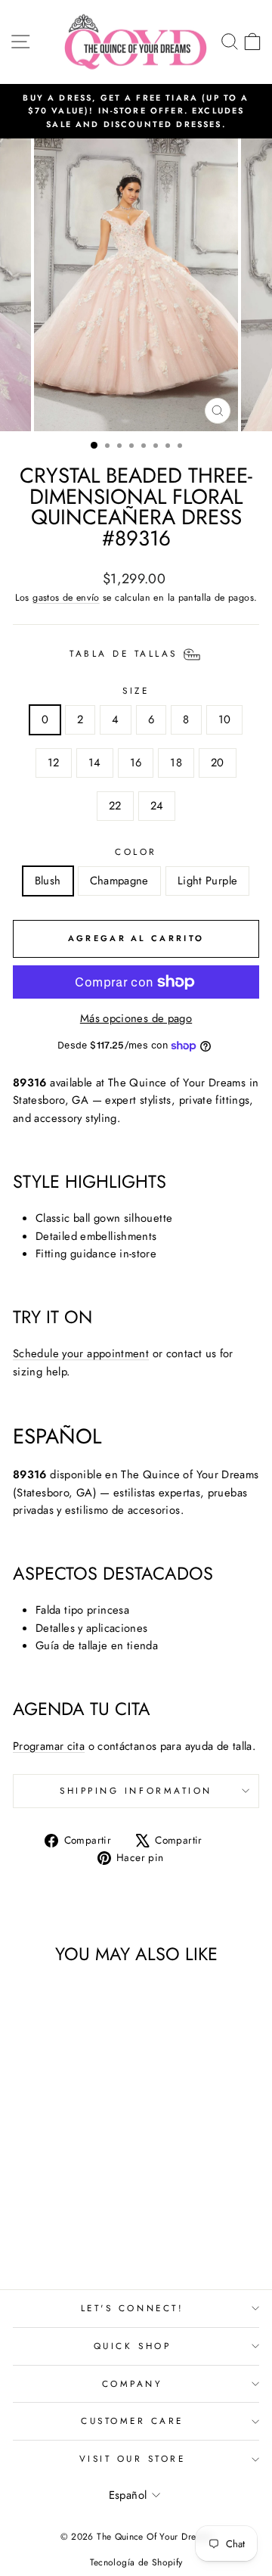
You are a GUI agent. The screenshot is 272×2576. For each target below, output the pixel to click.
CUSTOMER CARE (132, 2421)
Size (136, 690)
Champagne (119, 881)
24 (157, 806)
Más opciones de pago (136, 1018)
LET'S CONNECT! (132, 2308)
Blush (48, 881)
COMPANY (133, 2383)
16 (136, 763)
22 (115, 806)
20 (218, 763)
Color (136, 851)
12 (54, 763)
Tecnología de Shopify (136, 2562)
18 (176, 763)
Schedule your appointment (81, 1353)
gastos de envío (66, 598)
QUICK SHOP (132, 2346)
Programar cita (49, 1746)
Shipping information (136, 1790)
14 (95, 763)
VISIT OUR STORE (133, 2458)
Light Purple (207, 881)
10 (225, 719)
